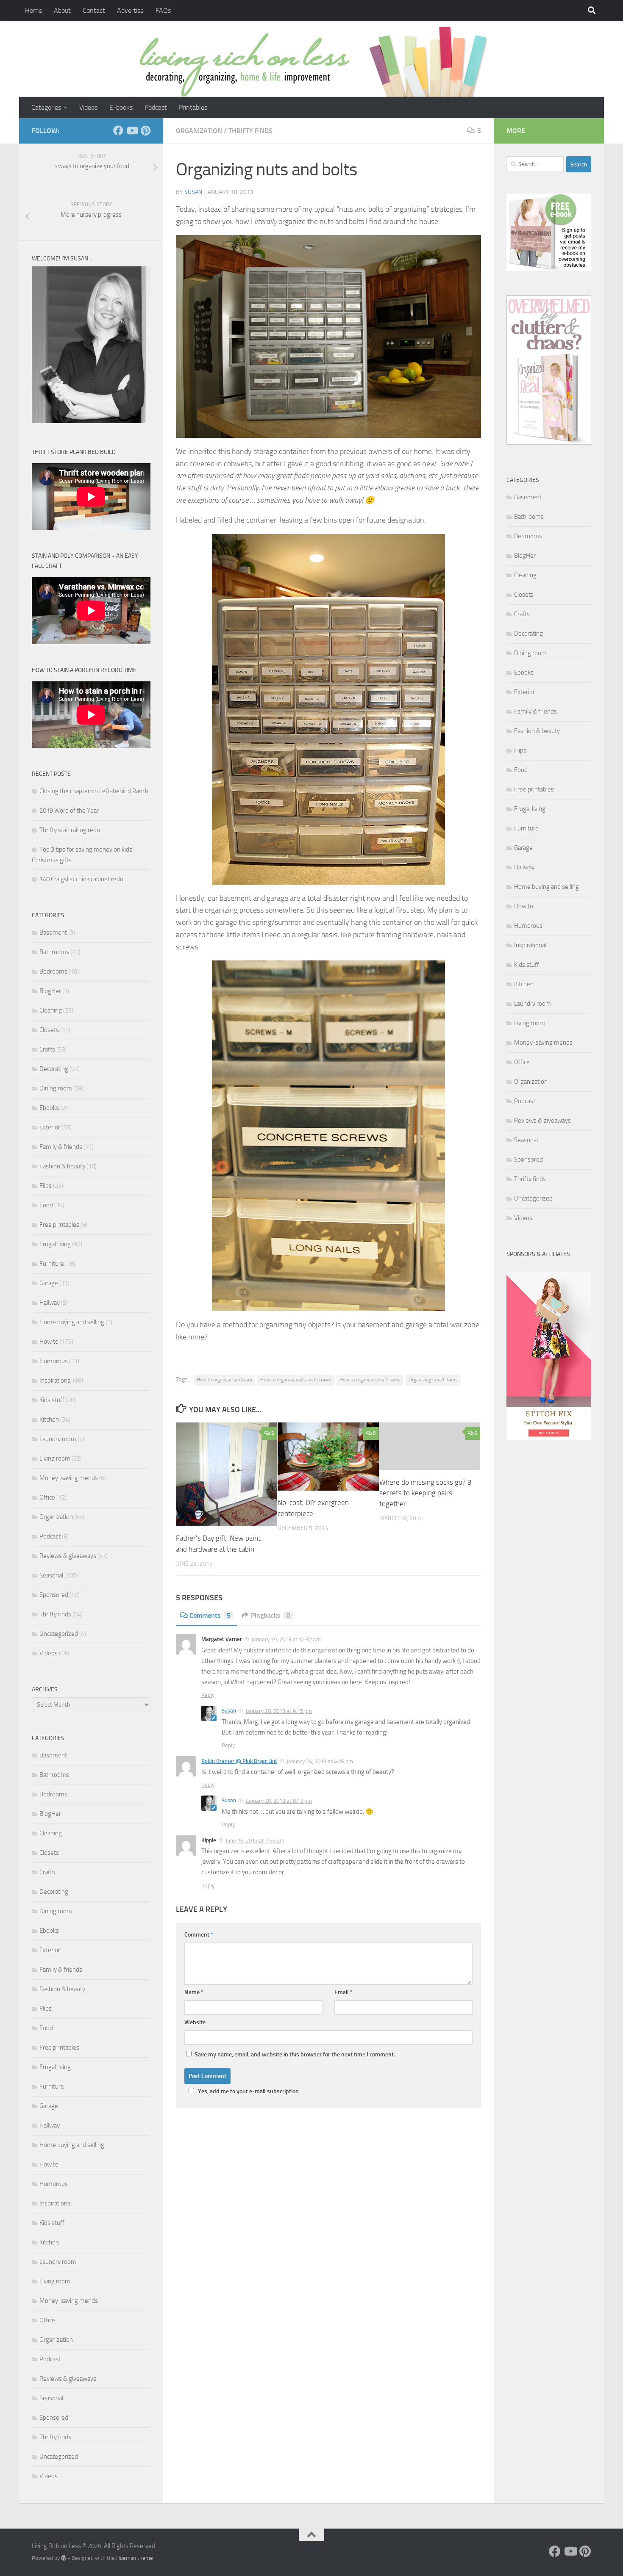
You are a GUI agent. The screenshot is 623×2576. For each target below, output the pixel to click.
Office (47, 1497)
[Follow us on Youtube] (132, 130)
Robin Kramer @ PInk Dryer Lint (239, 1761)
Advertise (130, 10)
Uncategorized (59, 1634)
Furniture (52, 1264)
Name (194, 1992)
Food (46, 1205)
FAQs (163, 10)
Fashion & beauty (62, 1166)
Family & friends (61, 1147)
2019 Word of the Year (69, 811)
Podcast (156, 107)
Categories (46, 107)
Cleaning (51, 1010)
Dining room (56, 1088)
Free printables (59, 1225)
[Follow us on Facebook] (118, 130)
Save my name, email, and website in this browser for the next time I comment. (295, 2054)
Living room (55, 1458)
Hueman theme (135, 2558)
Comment (199, 1935)
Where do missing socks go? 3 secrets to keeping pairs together (426, 1493)
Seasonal (51, 1575)
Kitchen (49, 1419)
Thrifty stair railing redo (70, 830)
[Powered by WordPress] (64, 2558)
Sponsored (54, 1595)
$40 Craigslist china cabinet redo (81, 879)
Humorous (54, 1361)
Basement (53, 932)
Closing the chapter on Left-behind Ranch (94, 791)
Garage (49, 1283)
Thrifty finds (250, 131)
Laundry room (58, 1439)
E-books (121, 107)
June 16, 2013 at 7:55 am (255, 1841)
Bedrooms (53, 971)
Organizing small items (433, 1380)
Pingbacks (271, 1615)
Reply (208, 1695)
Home (33, 10)
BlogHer (50, 991)
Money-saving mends (69, 1478)
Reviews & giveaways (68, 1556)
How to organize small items (370, 1380)
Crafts (47, 1049)
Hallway (50, 1303)
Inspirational (56, 1381)
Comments (210, 1615)
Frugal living (55, 1244)
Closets (49, 1030)
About (62, 10)
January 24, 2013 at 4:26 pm (320, 1761)
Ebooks (49, 1108)
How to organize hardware (224, 1380)
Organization (199, 131)
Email (343, 1992)
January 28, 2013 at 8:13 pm (279, 1801)
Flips (46, 1186)
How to (49, 1342)
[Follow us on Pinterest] (145, 130)
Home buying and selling (72, 1322)
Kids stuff (52, 1400)
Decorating (54, 1069)
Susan (193, 192)
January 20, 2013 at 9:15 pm (279, 1711)
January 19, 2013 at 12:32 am (286, 1639)
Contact (94, 10)
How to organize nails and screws (296, 1380)
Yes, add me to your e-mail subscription (248, 2091)
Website (195, 2022)
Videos (88, 107)
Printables (193, 107)
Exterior (50, 1127)
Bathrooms (54, 952)
